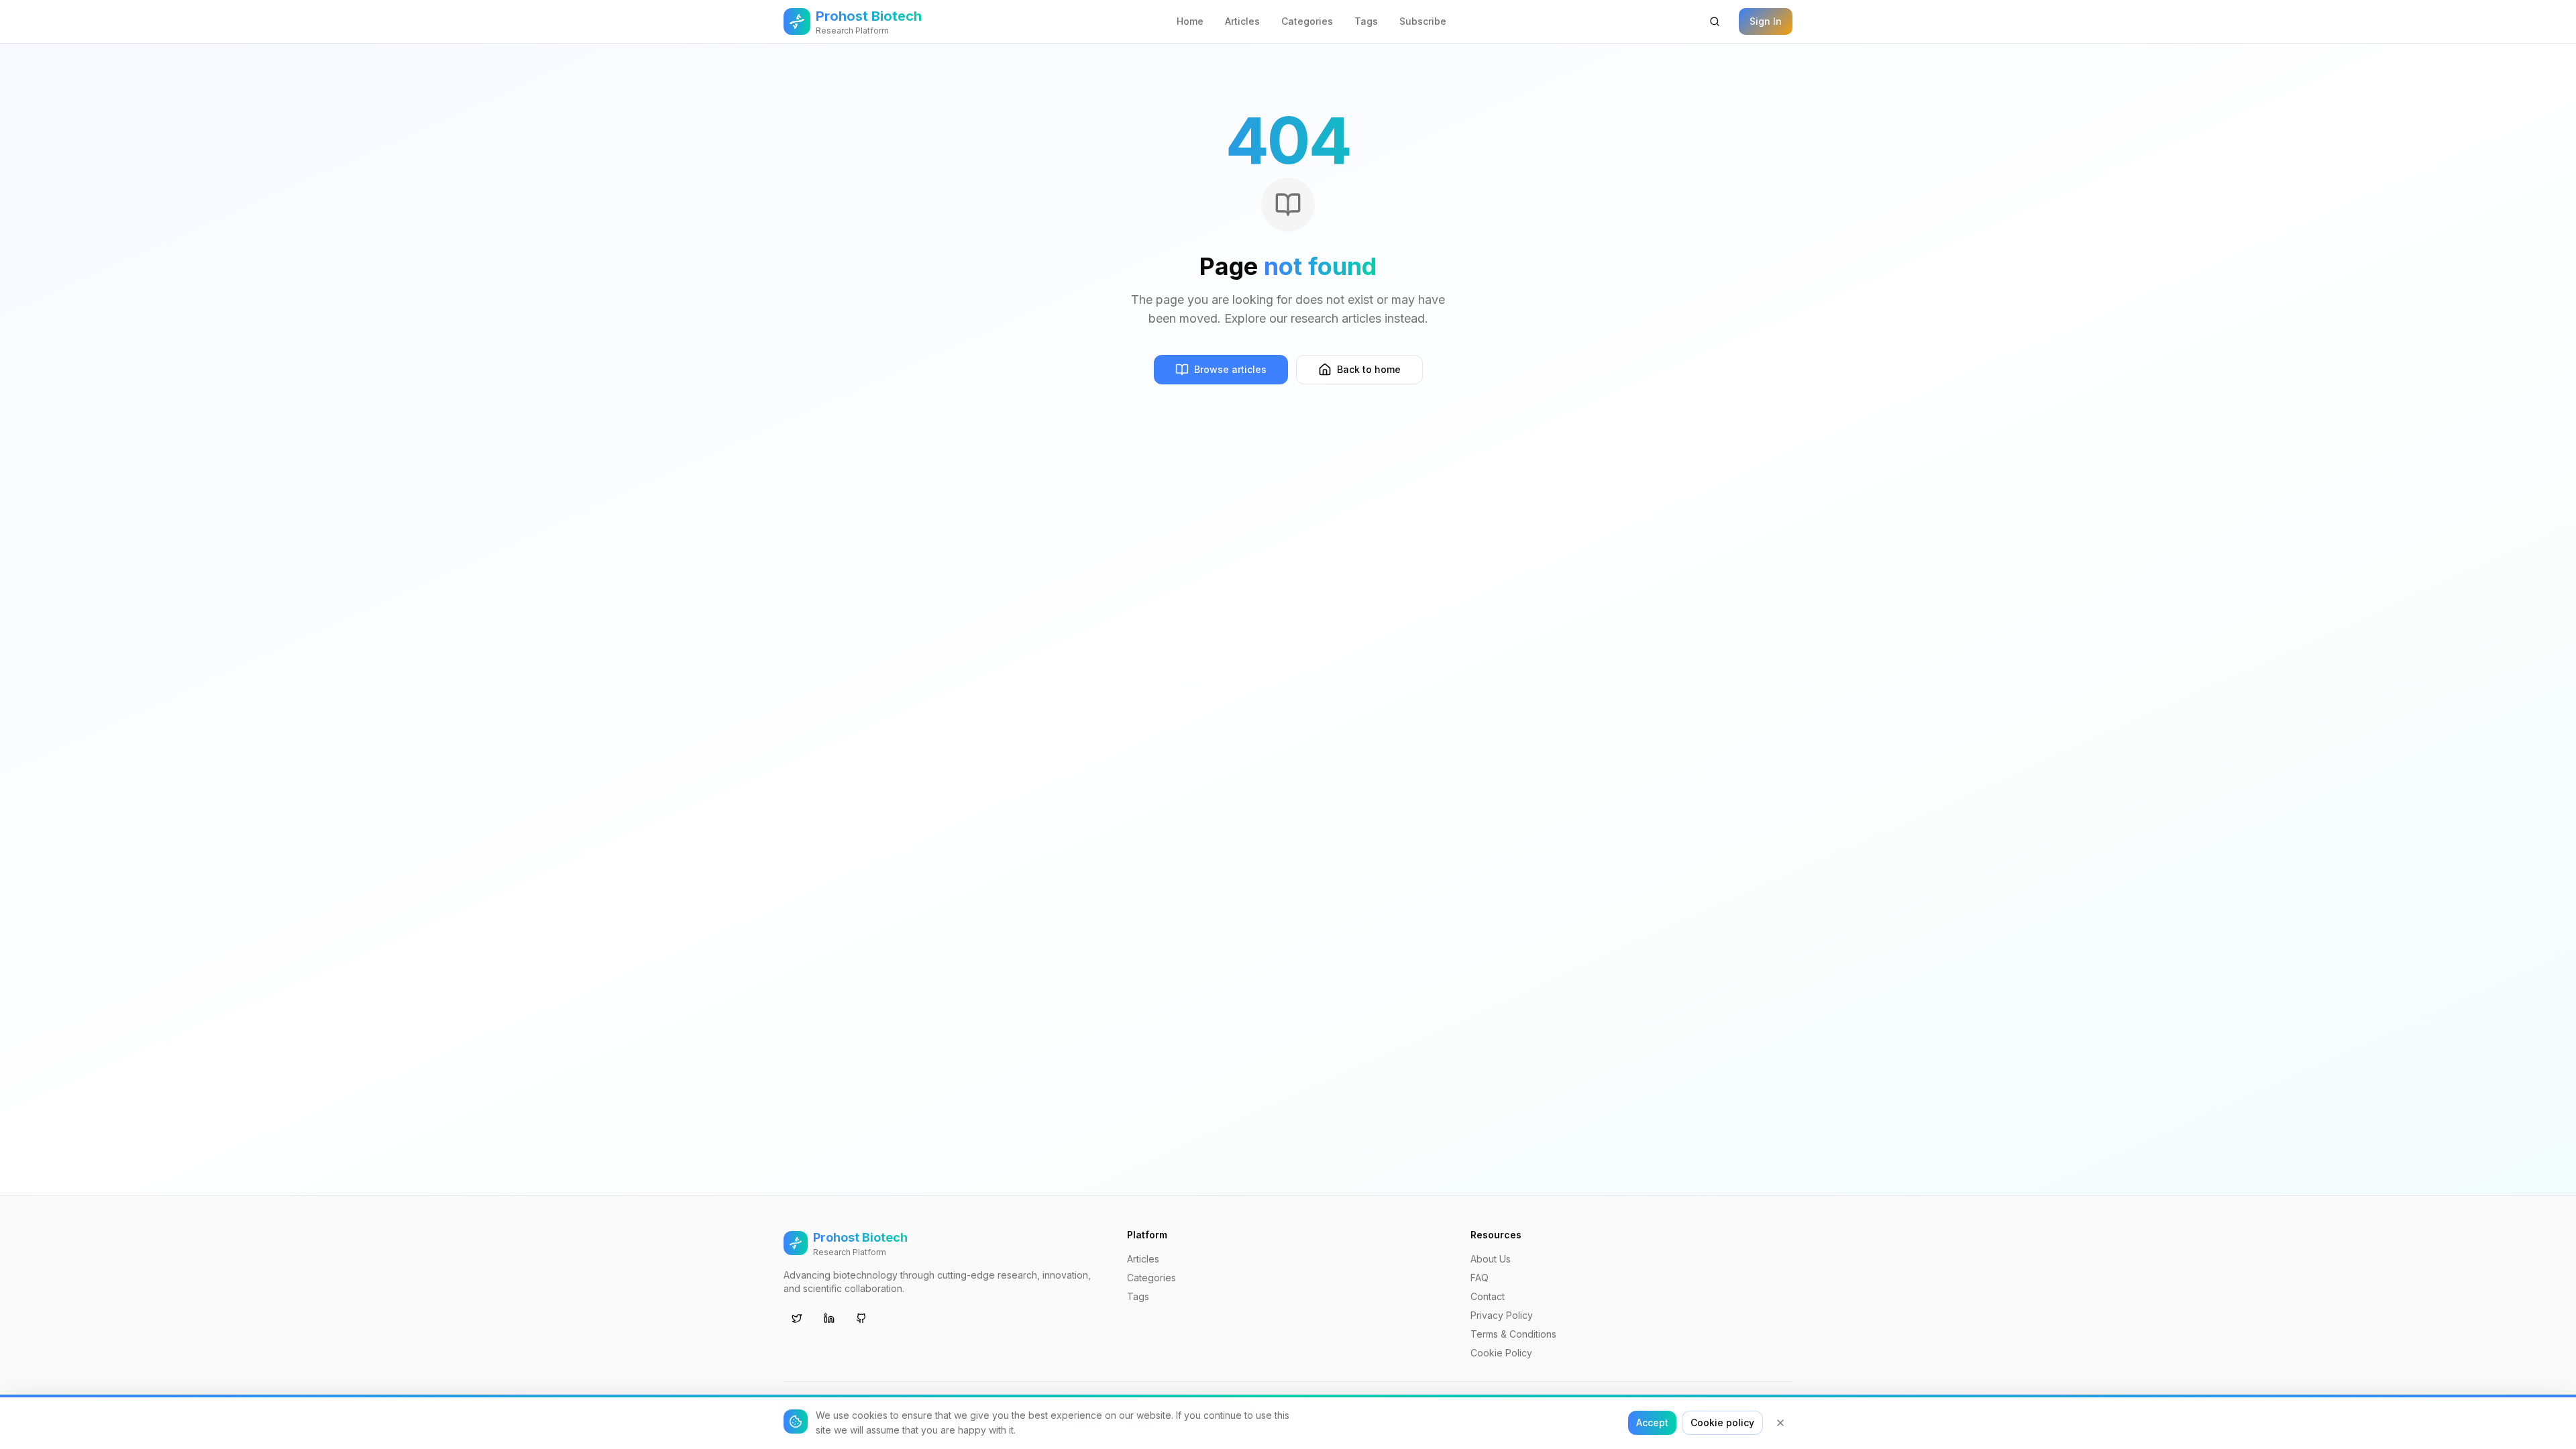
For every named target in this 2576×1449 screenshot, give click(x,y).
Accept (1652, 1423)
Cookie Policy (1501, 1353)
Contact (1488, 1296)
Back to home (1369, 369)
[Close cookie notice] (1780, 1423)
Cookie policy (1722, 1423)
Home (1190, 21)
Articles (1242, 21)
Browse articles (1230, 369)
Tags (1366, 21)
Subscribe (1423, 21)
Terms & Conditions (1513, 1334)
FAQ (1480, 1278)
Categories (1307, 21)
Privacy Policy (1502, 1315)
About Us (1491, 1259)
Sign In (1766, 21)
